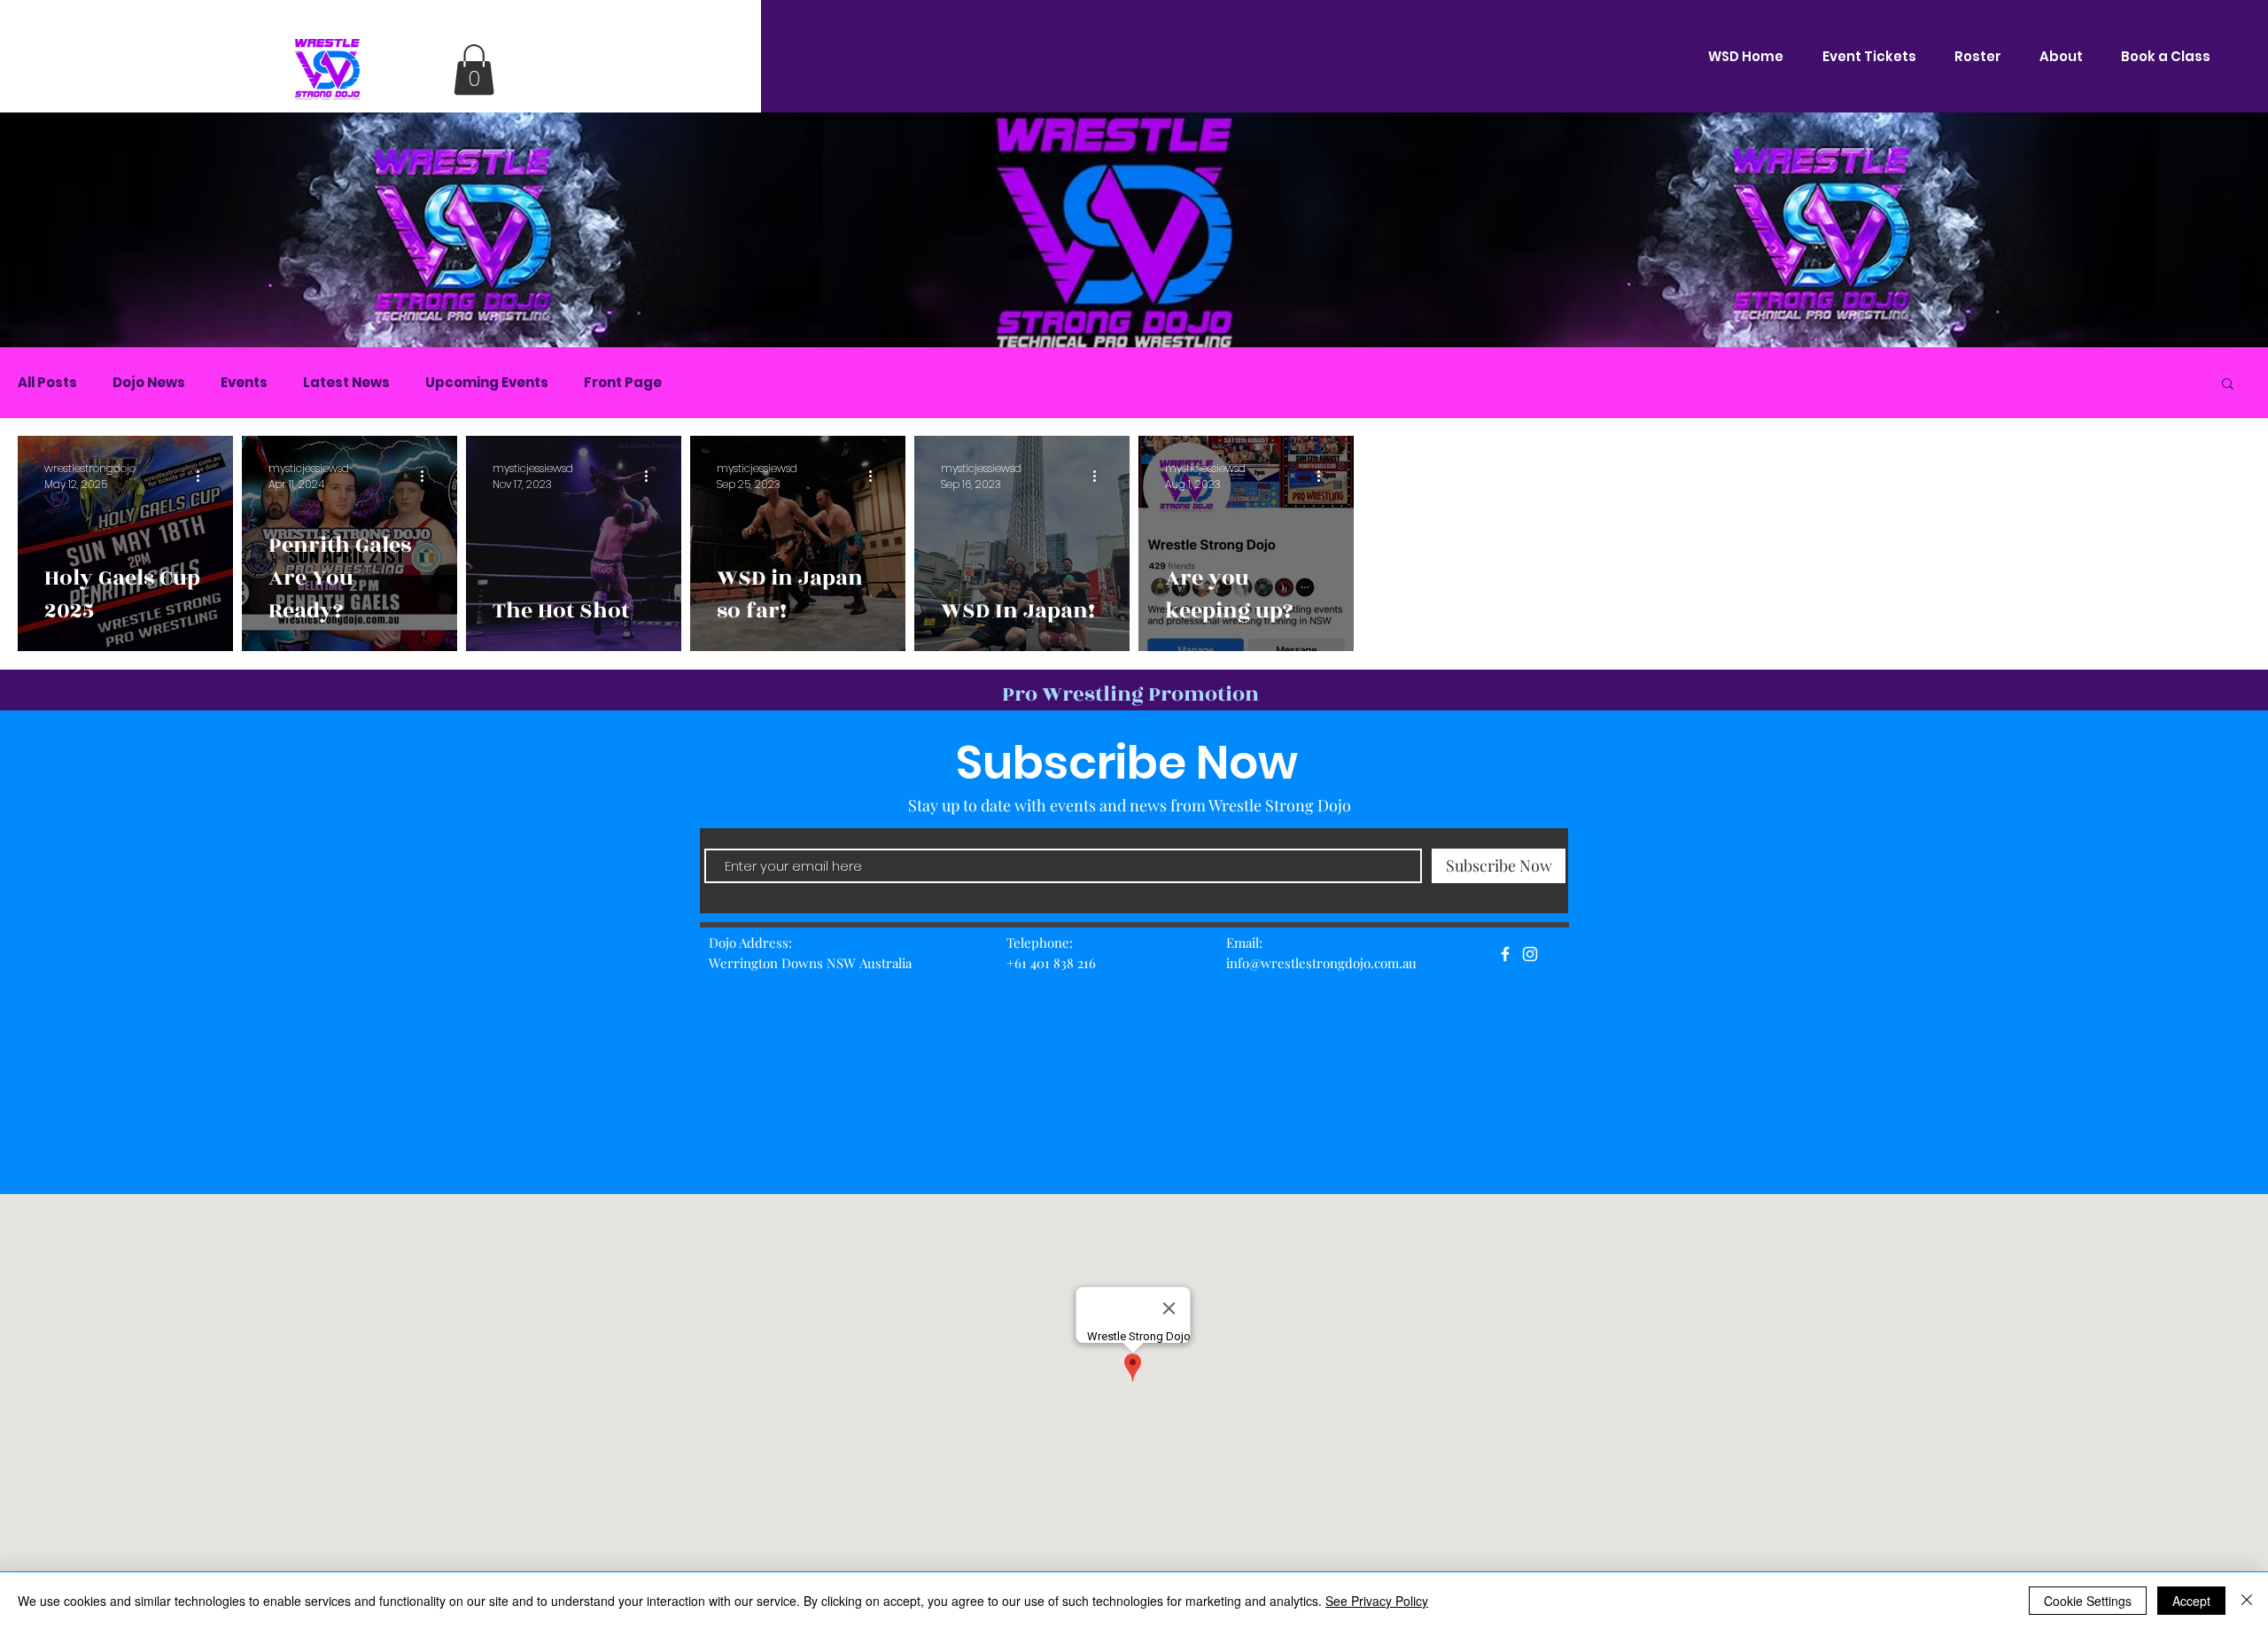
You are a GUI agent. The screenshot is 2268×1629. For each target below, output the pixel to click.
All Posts (47, 383)
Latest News (346, 383)
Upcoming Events (487, 383)
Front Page (623, 383)
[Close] (2247, 1601)
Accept (2191, 1601)
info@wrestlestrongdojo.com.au (1321, 963)
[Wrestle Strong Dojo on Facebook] (1505, 954)
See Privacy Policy (1377, 1601)
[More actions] (204, 477)
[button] (474, 70)
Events (244, 383)
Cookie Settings (2088, 1601)
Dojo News (149, 383)
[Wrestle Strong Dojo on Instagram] (1530, 954)
